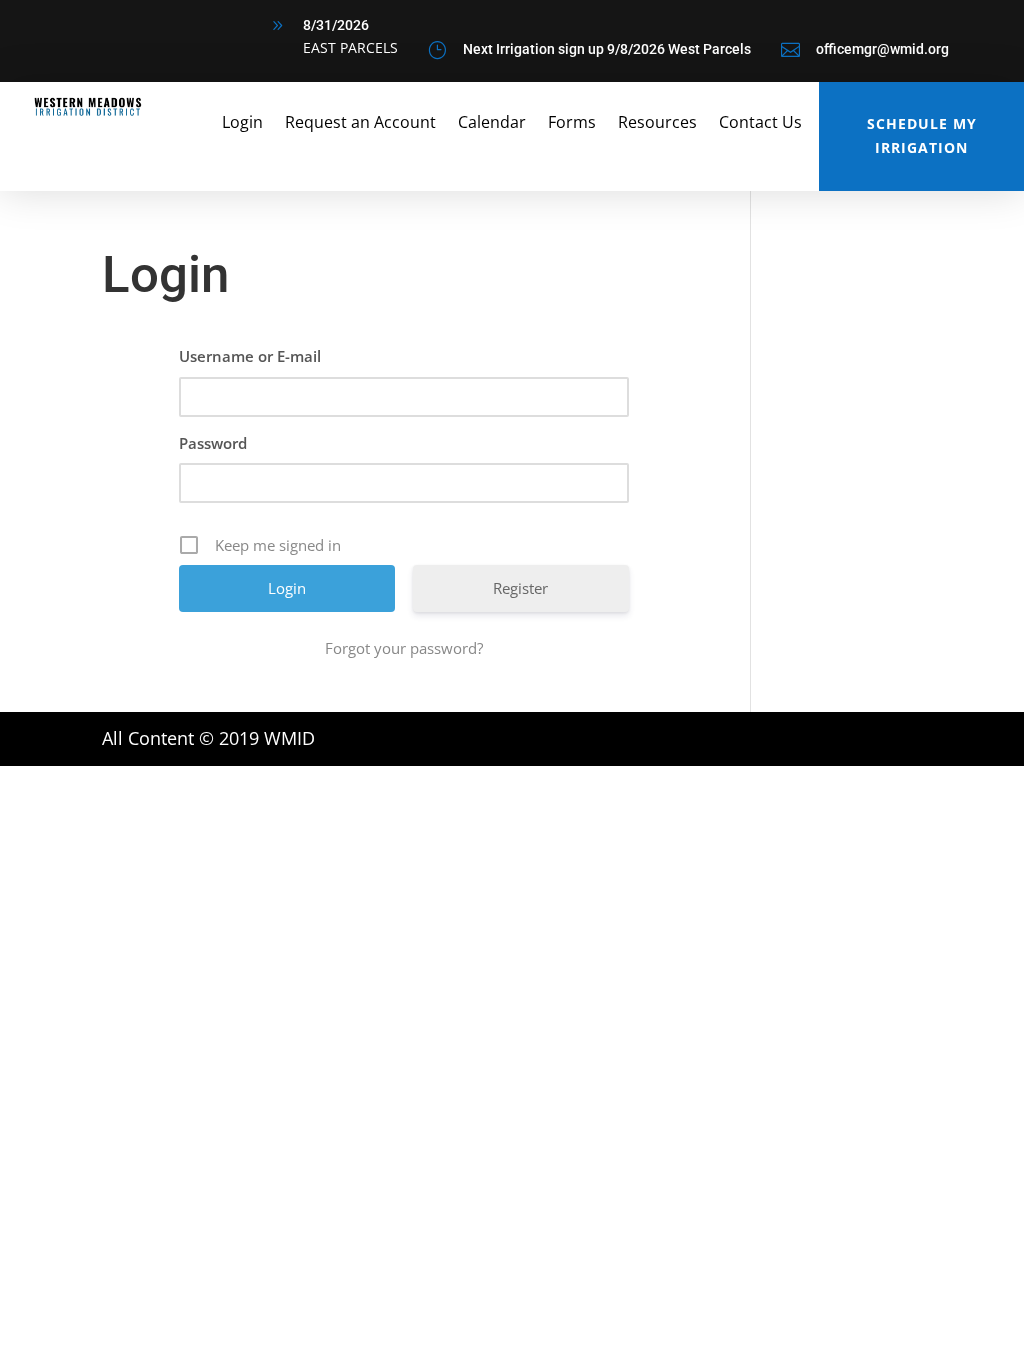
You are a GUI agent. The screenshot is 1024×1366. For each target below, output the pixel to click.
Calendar (492, 124)
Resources (657, 124)
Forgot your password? (404, 648)
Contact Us (760, 124)
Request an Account (360, 124)
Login (242, 124)
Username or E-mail (250, 356)
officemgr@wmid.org (882, 49)
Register (520, 588)
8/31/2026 (336, 25)
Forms (572, 124)
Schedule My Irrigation (922, 135)
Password (213, 443)
